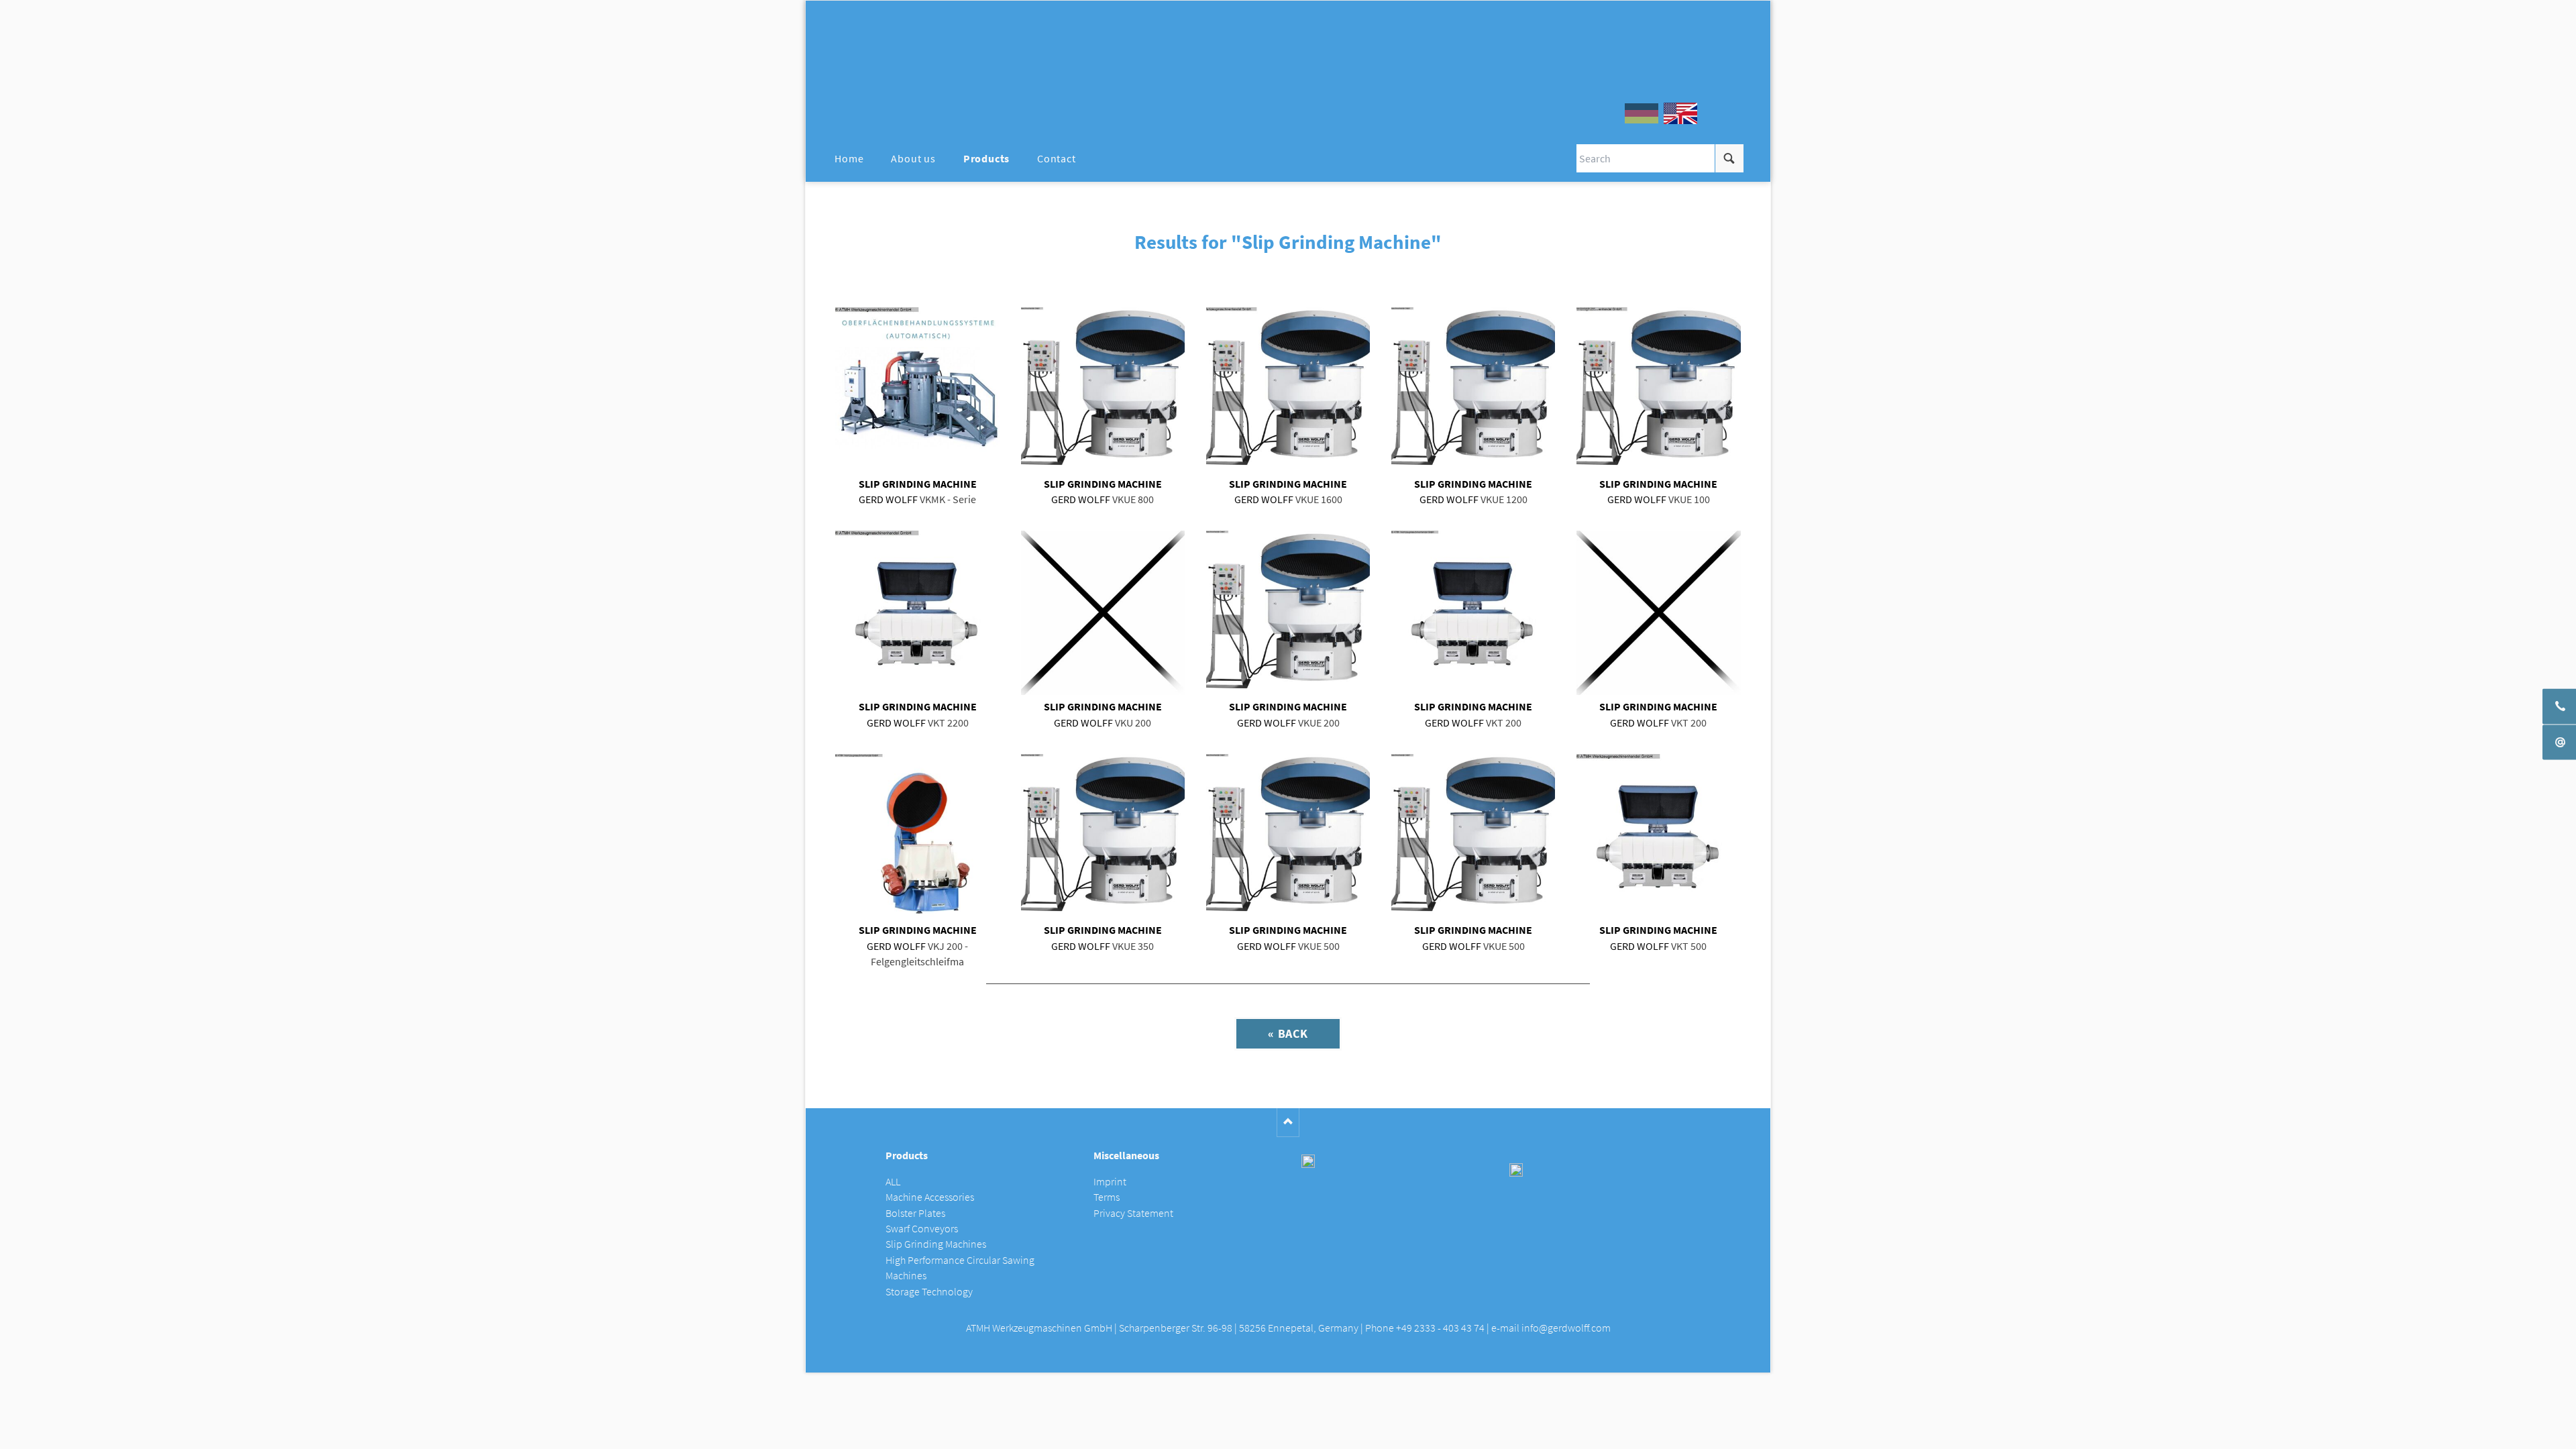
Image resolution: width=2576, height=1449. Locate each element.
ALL (893, 1182)
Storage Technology (929, 1292)
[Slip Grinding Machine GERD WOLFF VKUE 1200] (1473, 389)
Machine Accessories (930, 1197)
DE (1642, 113)
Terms (1107, 1197)
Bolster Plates (915, 1213)
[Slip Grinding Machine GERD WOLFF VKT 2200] (917, 612)
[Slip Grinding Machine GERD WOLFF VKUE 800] (1103, 389)
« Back (1288, 1033)
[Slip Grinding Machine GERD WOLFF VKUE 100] (1658, 389)
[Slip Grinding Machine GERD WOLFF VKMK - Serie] (917, 389)
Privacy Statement (1133, 1213)
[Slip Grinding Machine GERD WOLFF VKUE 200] (1288, 612)
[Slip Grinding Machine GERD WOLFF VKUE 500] (1288, 836)
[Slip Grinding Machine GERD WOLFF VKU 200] (1103, 612)
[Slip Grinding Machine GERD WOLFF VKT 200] (1473, 612)
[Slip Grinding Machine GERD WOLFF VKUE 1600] (1288, 389)
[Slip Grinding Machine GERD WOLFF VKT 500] (1658, 836)
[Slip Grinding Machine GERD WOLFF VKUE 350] (1103, 836)
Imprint (1110, 1182)
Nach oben (1288, 1123)
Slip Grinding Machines (936, 1244)
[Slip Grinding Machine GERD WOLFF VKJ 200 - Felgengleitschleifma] (917, 836)
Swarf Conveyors (922, 1229)
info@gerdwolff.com (1566, 1328)
